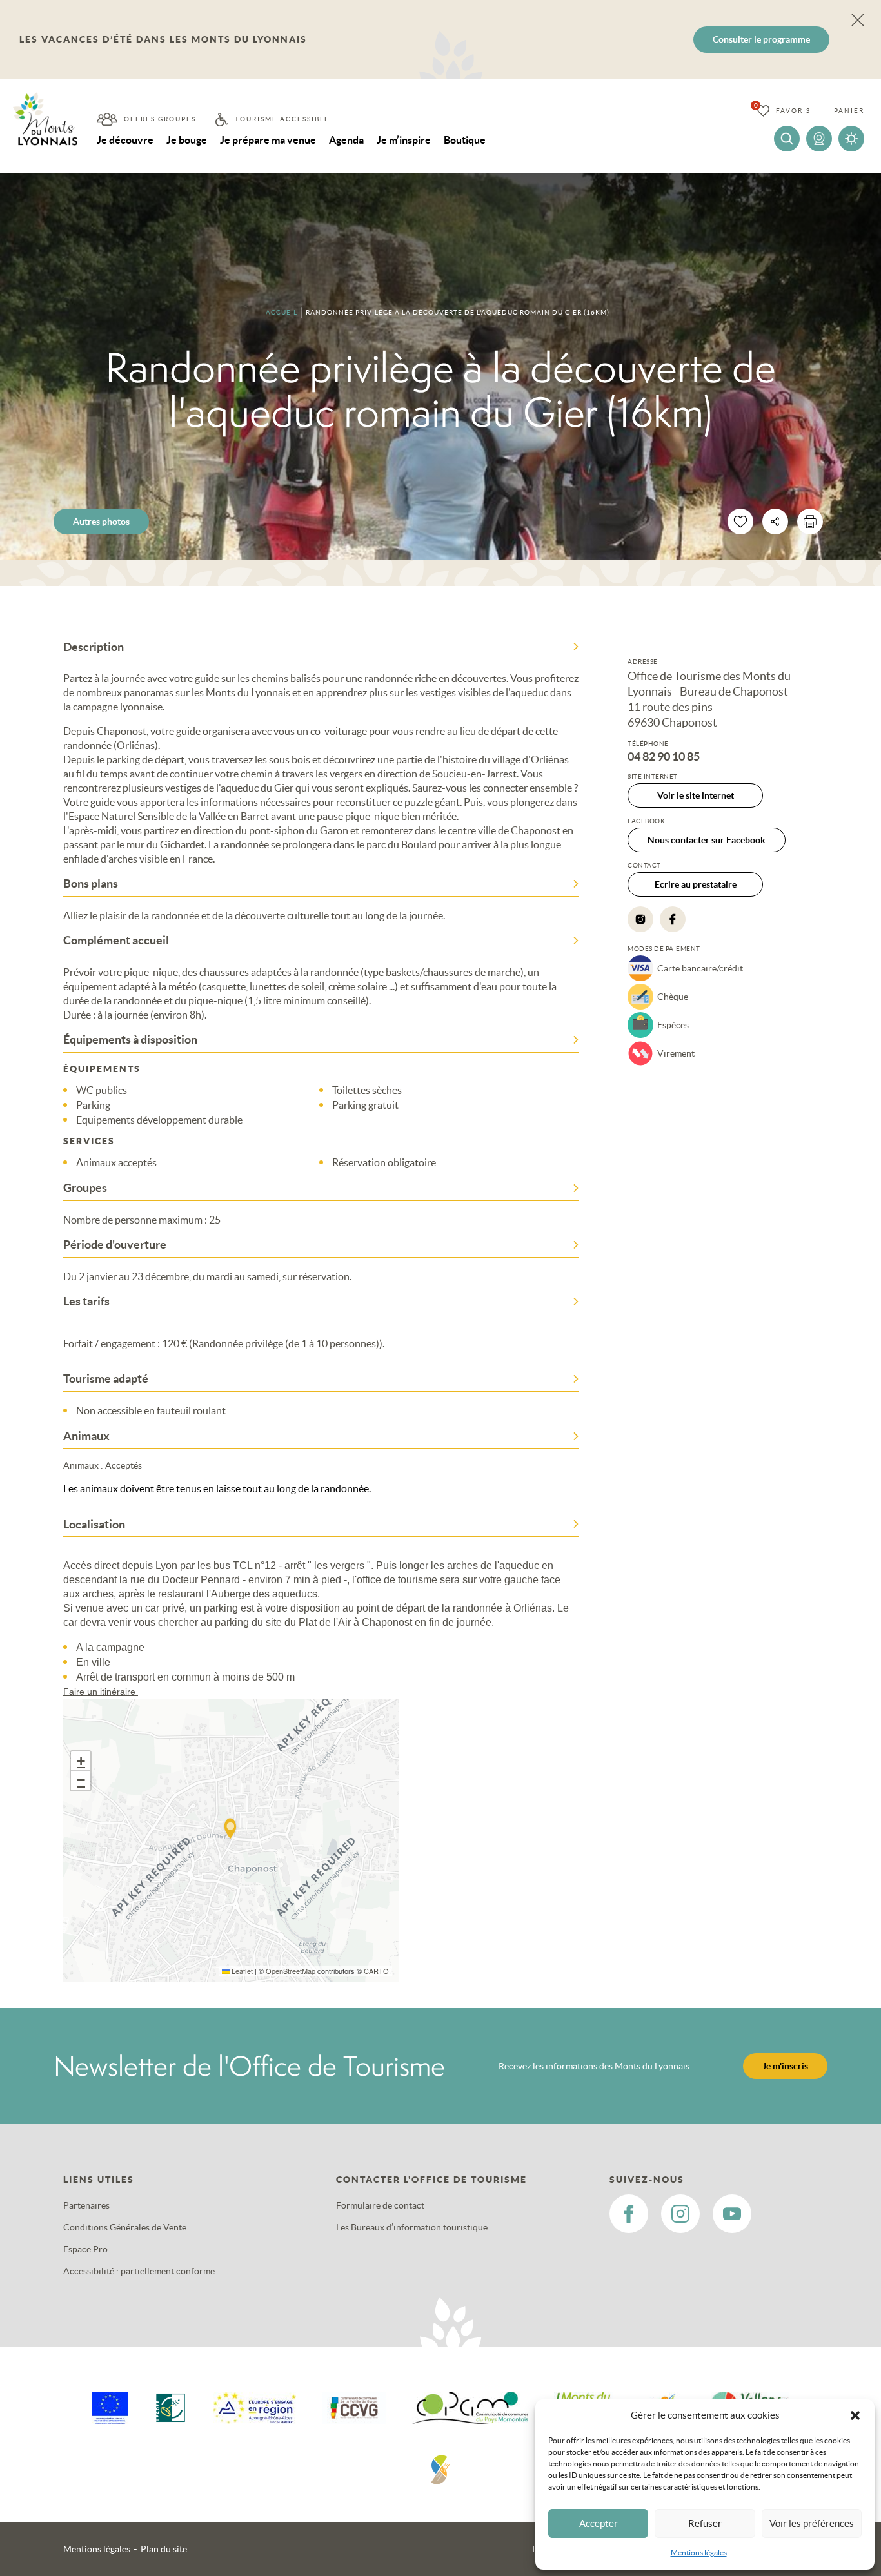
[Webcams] (819, 139)
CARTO (376, 1971)
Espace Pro (85, 2249)
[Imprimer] (810, 522)
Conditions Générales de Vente (125, 2227)
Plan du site (164, 2549)
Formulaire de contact (380, 2205)
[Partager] (775, 522)
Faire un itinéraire (101, 1692)
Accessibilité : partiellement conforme (139, 2271)
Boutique (465, 140)
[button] (855, 2415)
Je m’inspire (404, 140)
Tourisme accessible (282, 119)
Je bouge (187, 140)
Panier (849, 111)
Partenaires (86, 2205)
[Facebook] (673, 919)
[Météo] (851, 139)
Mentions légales (699, 2552)
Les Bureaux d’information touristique (412, 2227)
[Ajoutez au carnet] (740, 522)
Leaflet (241, 1971)
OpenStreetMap (291, 1971)
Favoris (793, 111)
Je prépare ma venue (268, 140)
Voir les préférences (812, 2523)
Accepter (599, 2523)
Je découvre (125, 140)
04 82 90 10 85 (664, 757)
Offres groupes (160, 119)
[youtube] (732, 2214)
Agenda (346, 140)
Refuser (705, 2523)
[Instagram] (640, 919)
